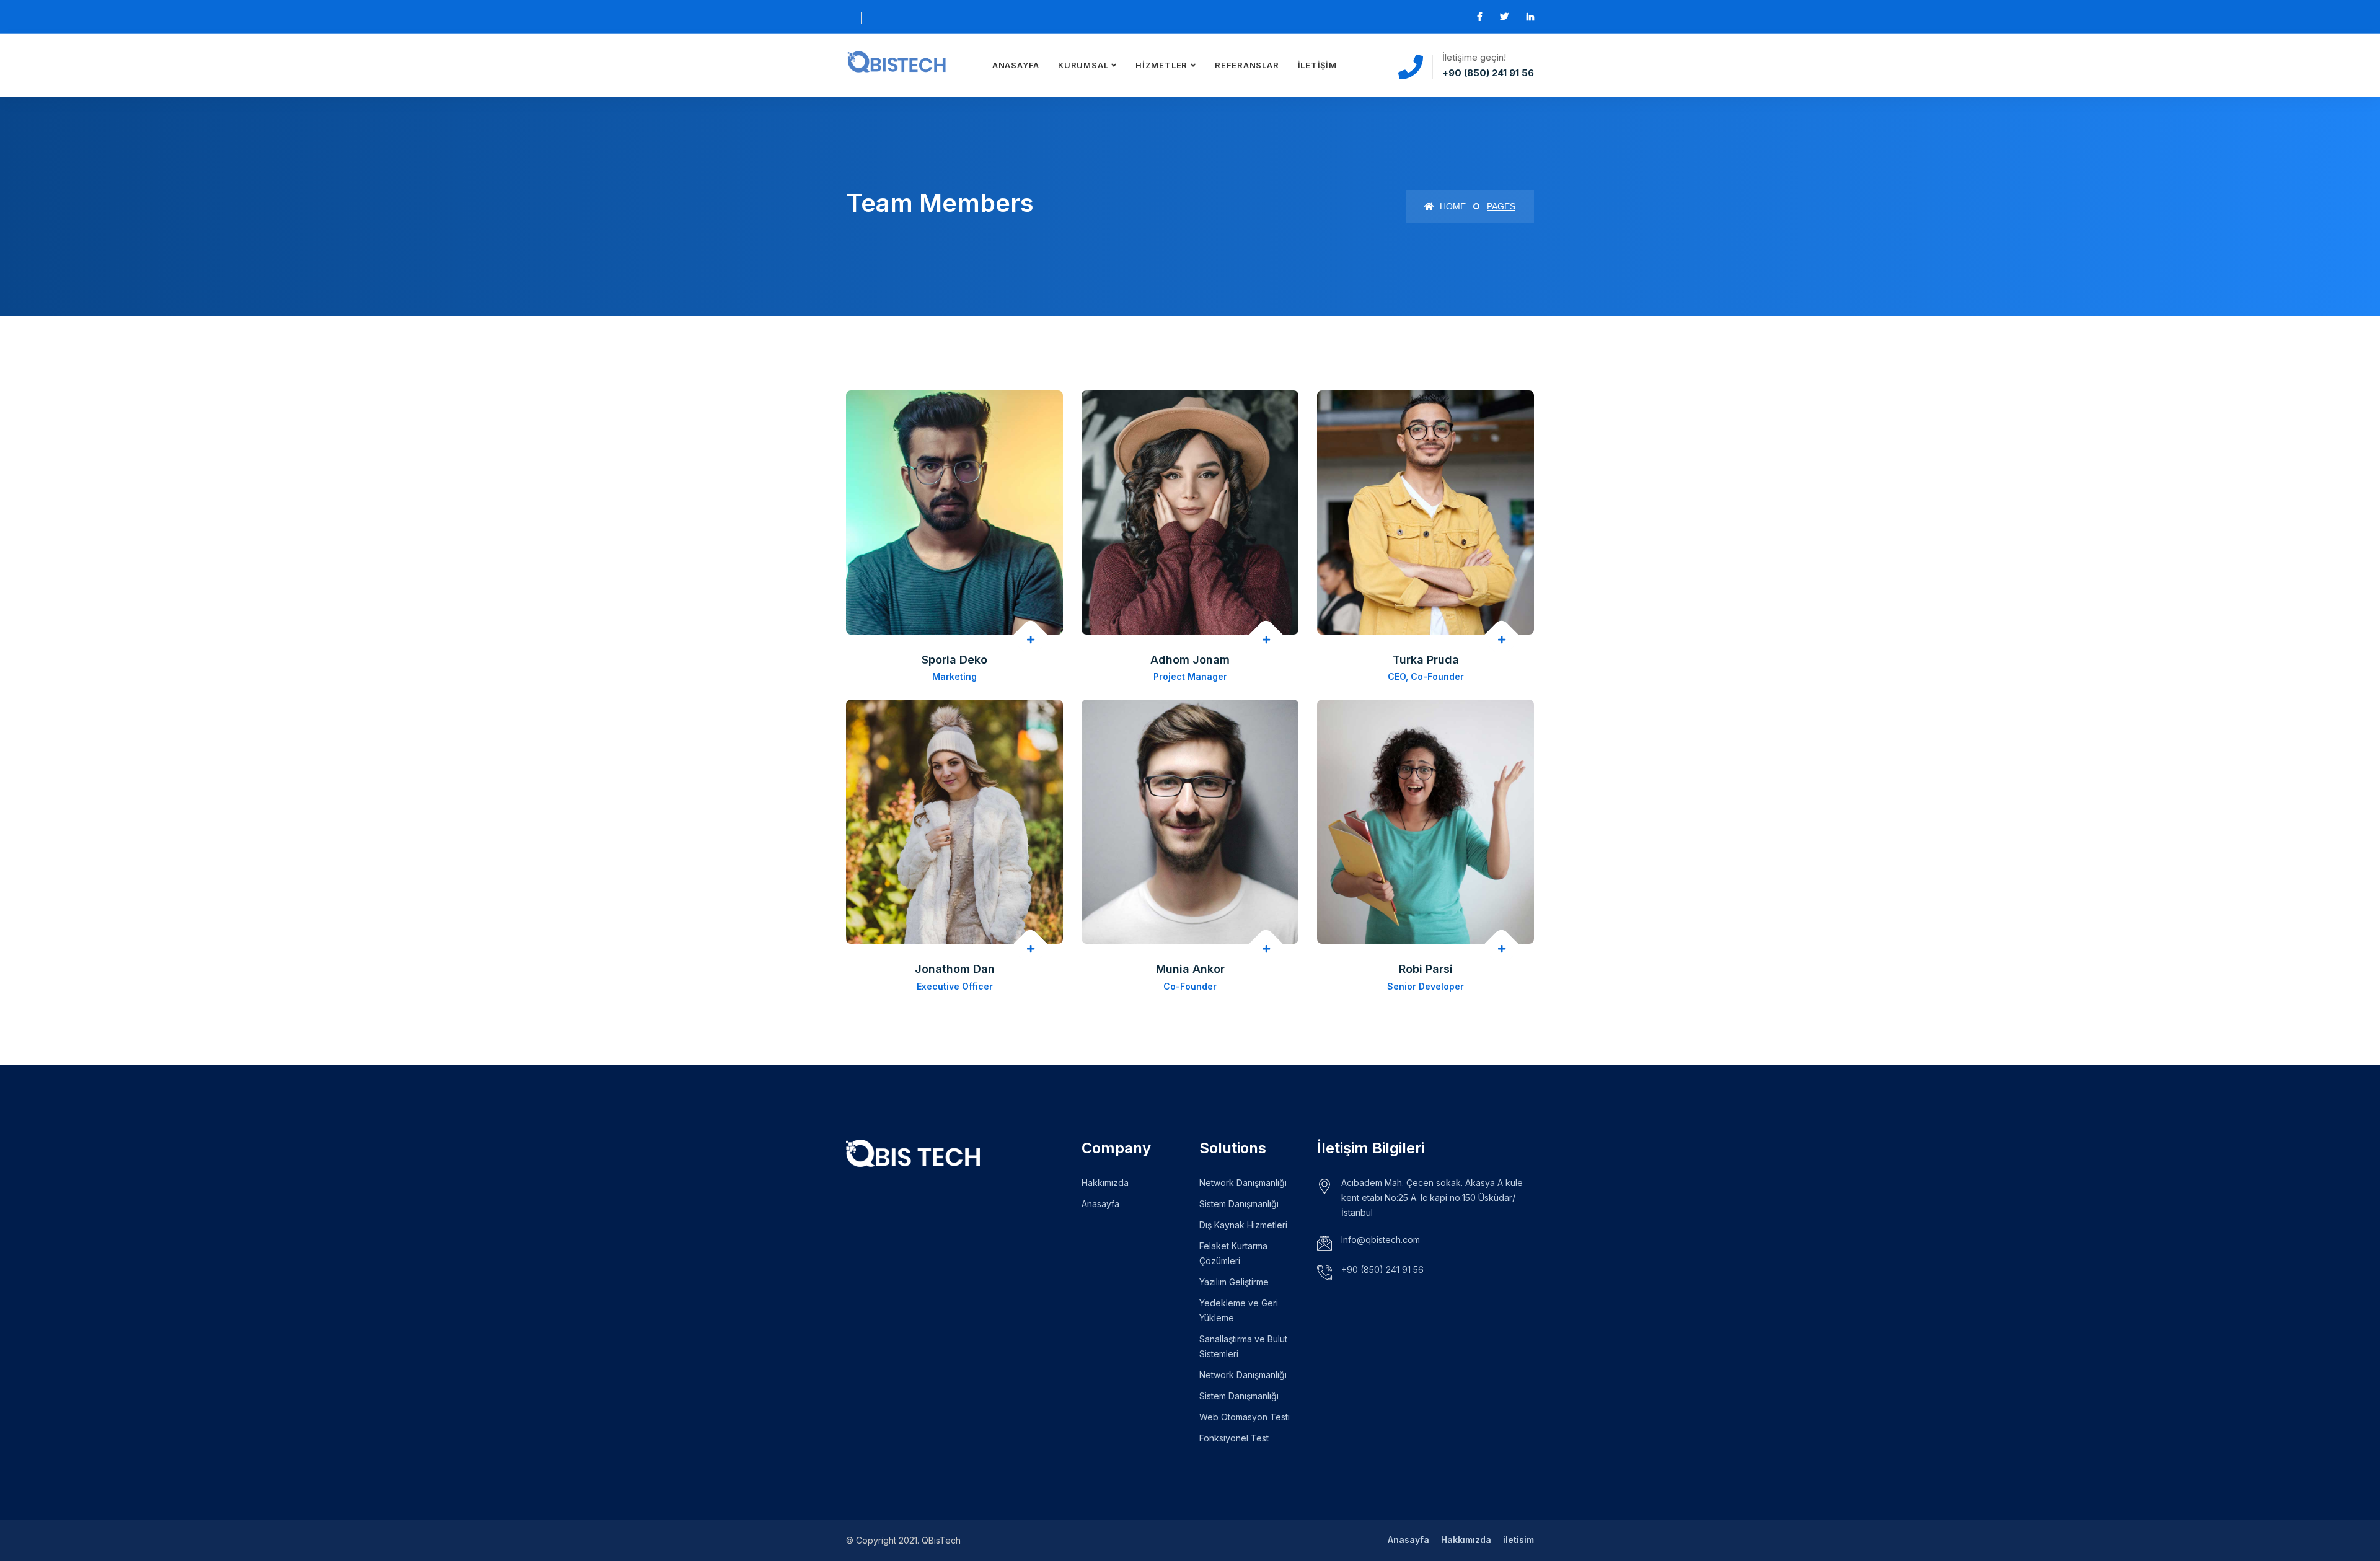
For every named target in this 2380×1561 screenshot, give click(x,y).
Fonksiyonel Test (1234, 1438)
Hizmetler (1161, 65)
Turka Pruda (1426, 660)
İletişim (1317, 65)
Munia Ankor (1190, 969)
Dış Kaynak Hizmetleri (1243, 1225)
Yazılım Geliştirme (1234, 1282)
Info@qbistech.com (1381, 1240)
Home (1452, 206)
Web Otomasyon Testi (1245, 1417)
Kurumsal (1083, 65)
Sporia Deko (954, 660)
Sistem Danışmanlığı (1239, 1204)
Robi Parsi (1426, 969)
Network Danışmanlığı (1243, 1183)
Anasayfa (1016, 65)
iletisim (1518, 1540)
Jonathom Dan (955, 969)
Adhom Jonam (1190, 660)
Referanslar (1247, 65)
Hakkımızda (1105, 1183)
